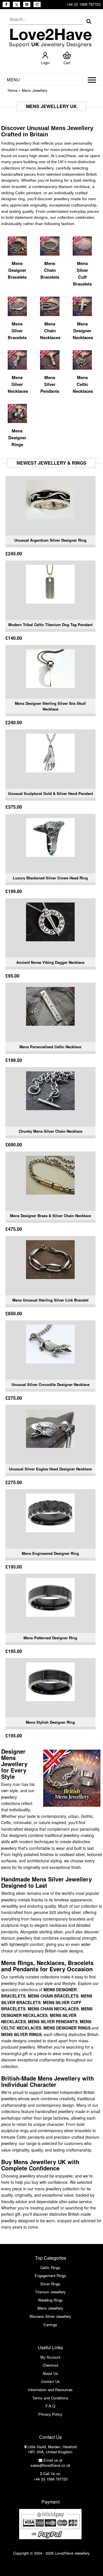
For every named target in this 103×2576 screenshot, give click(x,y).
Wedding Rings (50, 2300)
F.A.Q (50, 2406)
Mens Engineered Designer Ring (50, 1553)
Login (45, 63)
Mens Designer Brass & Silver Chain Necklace (50, 1216)
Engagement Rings (50, 2275)
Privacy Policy (50, 2414)
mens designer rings (67, 2028)
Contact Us (50, 2381)
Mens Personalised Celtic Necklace (50, 1047)
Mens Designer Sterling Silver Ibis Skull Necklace (50, 706)
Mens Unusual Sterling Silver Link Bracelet (50, 1300)
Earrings (50, 2325)
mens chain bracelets (53, 1996)
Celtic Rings (50, 2268)
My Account (50, 2357)
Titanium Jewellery (50, 2292)
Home (13, 90)
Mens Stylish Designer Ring (50, 1722)
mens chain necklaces (53, 2009)
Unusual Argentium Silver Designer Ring (50, 540)
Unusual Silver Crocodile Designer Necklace (50, 1384)
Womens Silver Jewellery (50, 2316)
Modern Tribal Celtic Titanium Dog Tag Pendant (50, 625)
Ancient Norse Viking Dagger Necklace (50, 962)
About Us (50, 2373)
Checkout (50, 2365)
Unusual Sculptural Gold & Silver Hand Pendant (50, 793)
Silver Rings (50, 2284)
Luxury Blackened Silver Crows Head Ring (50, 878)
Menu (13, 79)
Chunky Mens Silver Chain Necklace (50, 1131)
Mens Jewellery (35, 90)
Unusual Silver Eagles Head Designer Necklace (50, 1469)
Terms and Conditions (50, 2398)
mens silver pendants (53, 2021)
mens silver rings (21, 2034)
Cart (67, 63)
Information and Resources (50, 2390)
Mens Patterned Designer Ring (50, 1638)
